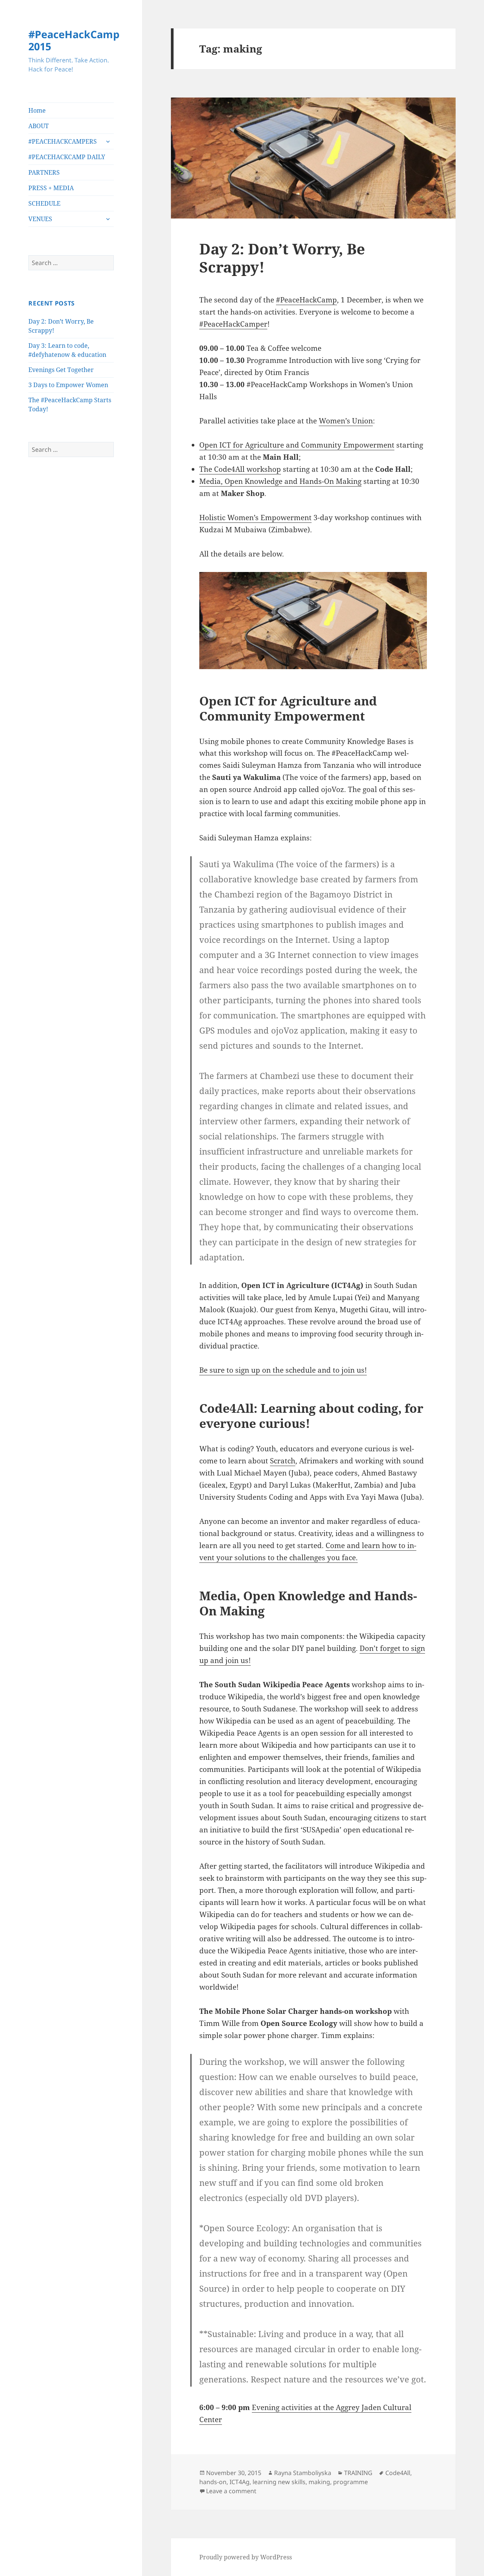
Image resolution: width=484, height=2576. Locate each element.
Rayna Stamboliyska (303, 2473)
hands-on (213, 2482)
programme (351, 2482)
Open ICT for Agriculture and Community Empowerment (297, 445)
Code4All (398, 2473)
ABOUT (39, 126)
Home (37, 110)
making (319, 2482)
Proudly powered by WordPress (246, 2557)
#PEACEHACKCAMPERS (63, 141)
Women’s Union (346, 421)
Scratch (283, 1461)
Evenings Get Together (61, 370)
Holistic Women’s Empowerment (255, 518)
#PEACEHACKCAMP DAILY (67, 157)
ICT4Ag (240, 2482)
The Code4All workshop (240, 469)
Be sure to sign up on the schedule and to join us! (283, 1370)
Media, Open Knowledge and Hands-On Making (280, 481)
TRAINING (358, 2473)
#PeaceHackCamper (233, 324)
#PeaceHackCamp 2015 (74, 40)
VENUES (40, 219)
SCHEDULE (44, 203)
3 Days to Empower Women (68, 385)
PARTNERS (44, 172)
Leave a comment (231, 2491)
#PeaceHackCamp (306, 300)
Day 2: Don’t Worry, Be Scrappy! (282, 258)
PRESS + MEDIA (51, 188)
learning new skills (279, 2482)
